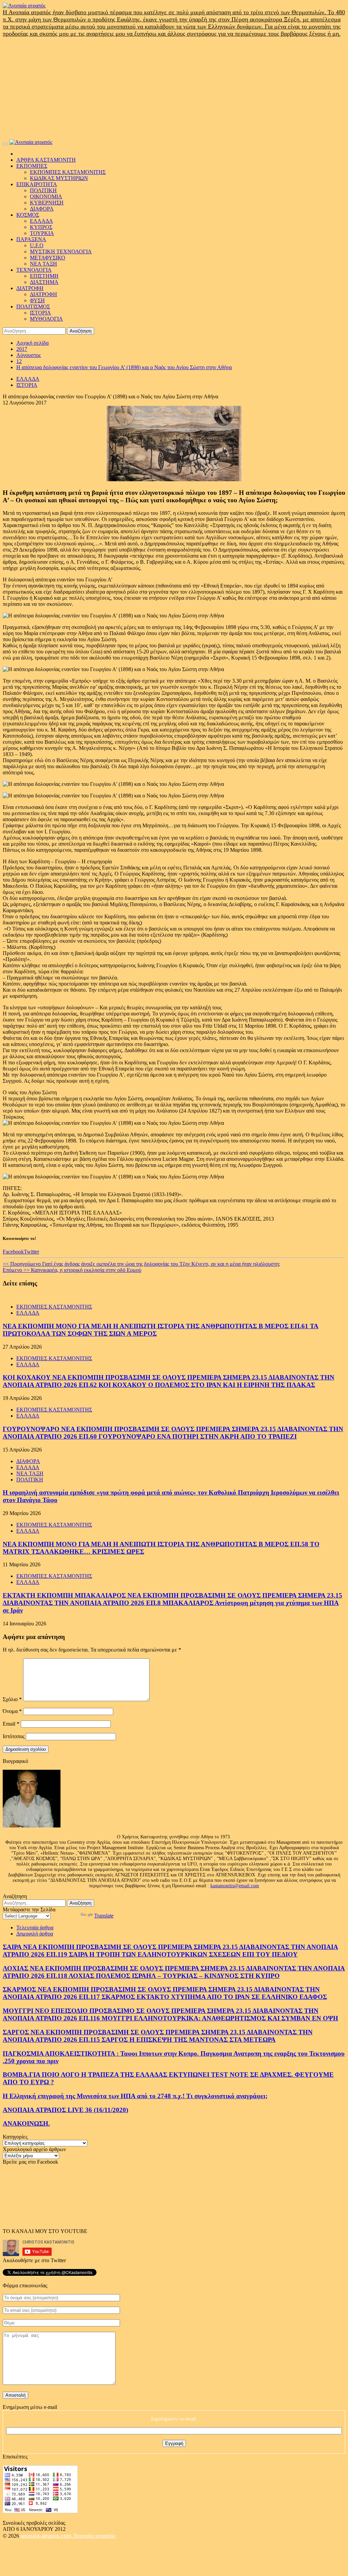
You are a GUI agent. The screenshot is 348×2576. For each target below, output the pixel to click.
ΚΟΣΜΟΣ (28, 215)
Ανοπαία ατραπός (94, 2536)
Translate (104, 1916)
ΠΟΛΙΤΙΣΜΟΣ (33, 307)
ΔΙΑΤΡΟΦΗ (30, 288)
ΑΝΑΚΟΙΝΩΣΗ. (26, 2123)
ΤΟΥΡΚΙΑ (42, 233)
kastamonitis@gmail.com (235, 1886)
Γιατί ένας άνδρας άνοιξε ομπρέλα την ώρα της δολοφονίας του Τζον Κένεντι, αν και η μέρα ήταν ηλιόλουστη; (141, 1264)
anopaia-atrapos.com (47, 2536)
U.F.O (37, 245)
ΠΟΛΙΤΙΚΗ (43, 190)
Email (11, 1724)
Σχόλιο (12, 1699)
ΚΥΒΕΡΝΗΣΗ (47, 203)
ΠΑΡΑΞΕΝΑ (31, 239)
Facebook (13, 1252)
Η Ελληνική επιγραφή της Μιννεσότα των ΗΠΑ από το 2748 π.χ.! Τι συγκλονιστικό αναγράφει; (135, 2096)
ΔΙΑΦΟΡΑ (42, 209)
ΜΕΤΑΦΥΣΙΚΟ (48, 258)
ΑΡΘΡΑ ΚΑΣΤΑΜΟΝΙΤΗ (46, 160)
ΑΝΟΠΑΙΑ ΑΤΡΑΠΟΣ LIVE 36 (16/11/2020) (65, 2110)
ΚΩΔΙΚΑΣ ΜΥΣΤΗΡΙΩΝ (59, 178)
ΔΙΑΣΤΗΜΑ (44, 282)
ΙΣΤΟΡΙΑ (40, 313)
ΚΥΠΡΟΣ (41, 227)
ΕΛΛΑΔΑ (41, 221)
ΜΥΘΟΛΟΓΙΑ (46, 319)
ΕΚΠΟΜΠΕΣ (32, 166)
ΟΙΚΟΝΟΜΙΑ (46, 196)
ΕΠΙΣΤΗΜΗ (44, 276)
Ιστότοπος (14, 1736)
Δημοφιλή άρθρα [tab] (35, 1934)
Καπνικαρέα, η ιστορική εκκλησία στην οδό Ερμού (72, 1270)
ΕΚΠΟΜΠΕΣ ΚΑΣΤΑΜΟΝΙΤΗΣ (68, 172)
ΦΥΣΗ (37, 300)
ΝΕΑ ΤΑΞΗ (43, 264)
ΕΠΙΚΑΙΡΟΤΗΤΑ (37, 184)
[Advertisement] (174, 88)
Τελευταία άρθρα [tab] (35, 1928)
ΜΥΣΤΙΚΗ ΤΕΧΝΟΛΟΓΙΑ (61, 251)
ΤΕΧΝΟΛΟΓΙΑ (34, 270)
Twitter (31, 1252)
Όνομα (12, 1711)
